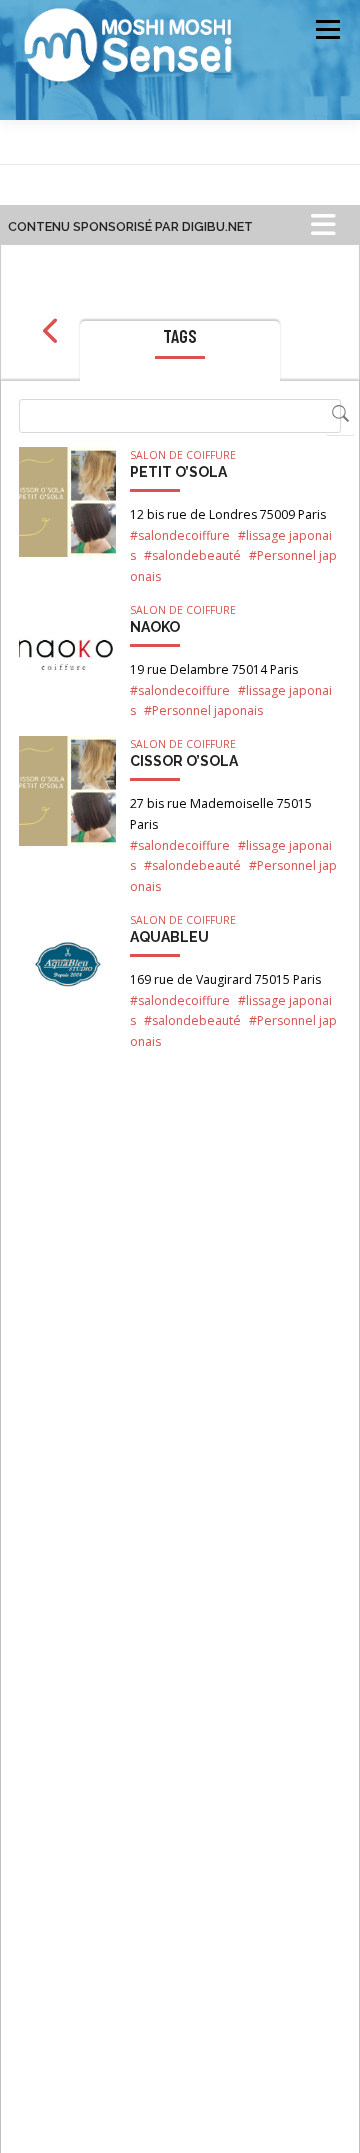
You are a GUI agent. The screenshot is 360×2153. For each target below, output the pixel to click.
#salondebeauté (192, 555)
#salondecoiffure (180, 535)
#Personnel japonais (203, 710)
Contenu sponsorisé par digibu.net (130, 226)
